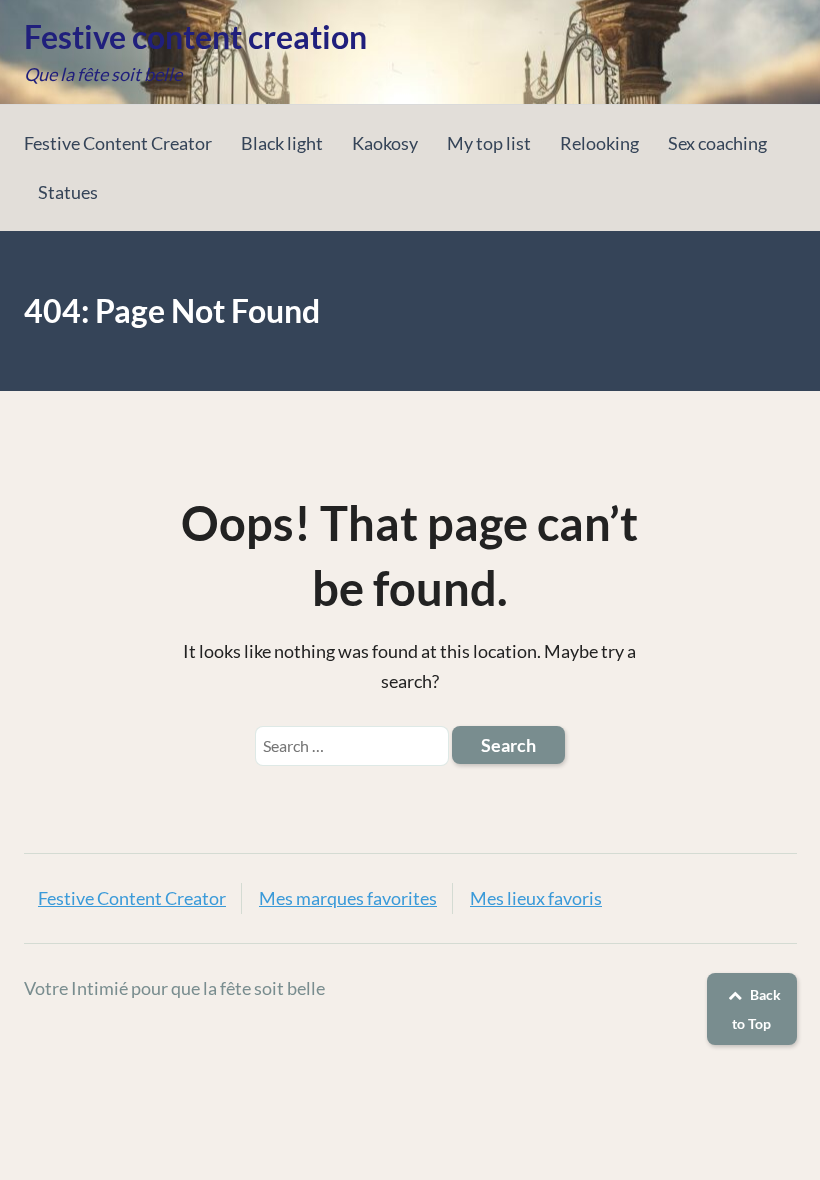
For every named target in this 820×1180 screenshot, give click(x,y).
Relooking (599, 143)
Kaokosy (385, 143)
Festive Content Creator (118, 143)
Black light (282, 143)
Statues (68, 192)
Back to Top (756, 1009)
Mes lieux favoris (536, 898)
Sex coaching (717, 143)
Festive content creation (195, 36)
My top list (489, 143)
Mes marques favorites (348, 898)
